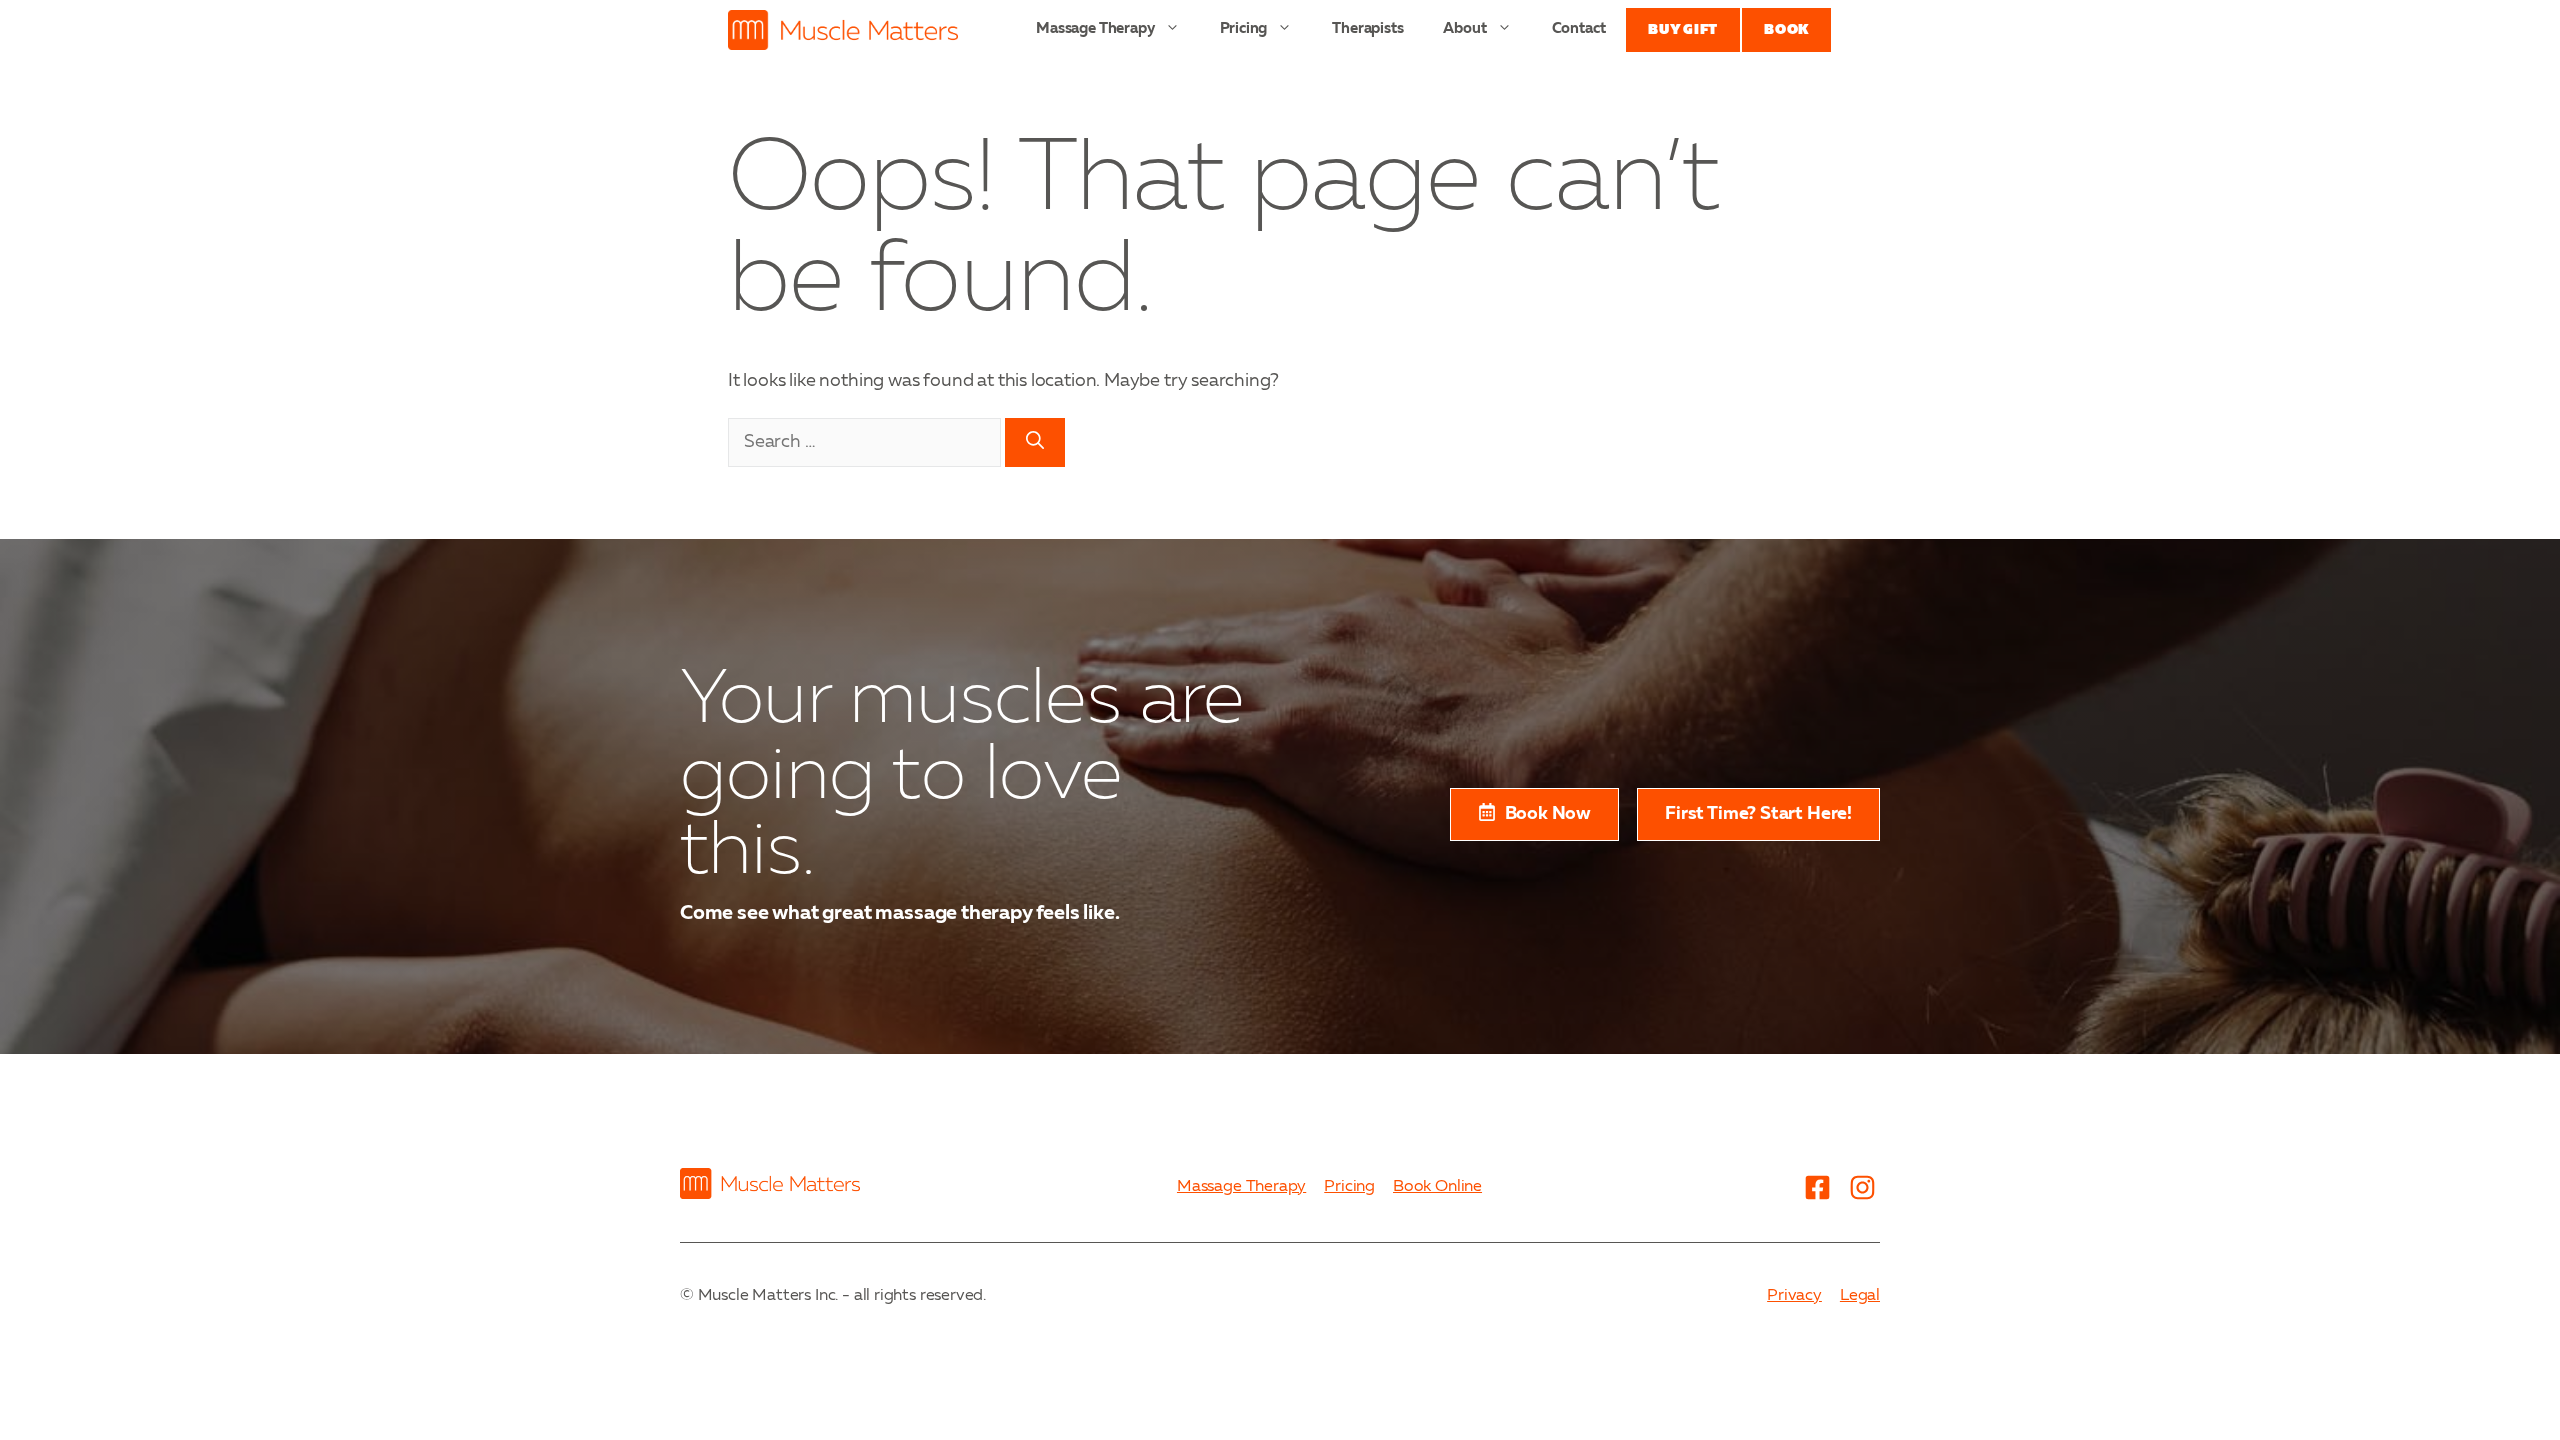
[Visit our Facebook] (1817, 1187)
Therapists (1367, 29)
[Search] (1035, 442)
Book (1786, 30)
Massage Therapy (1095, 29)
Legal (1860, 1296)
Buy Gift (1683, 30)
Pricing (1244, 29)
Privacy (1794, 1296)
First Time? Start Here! (1758, 814)
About (1464, 29)
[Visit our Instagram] (1862, 1187)
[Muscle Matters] (843, 30)
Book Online (1437, 1187)
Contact (1579, 29)
